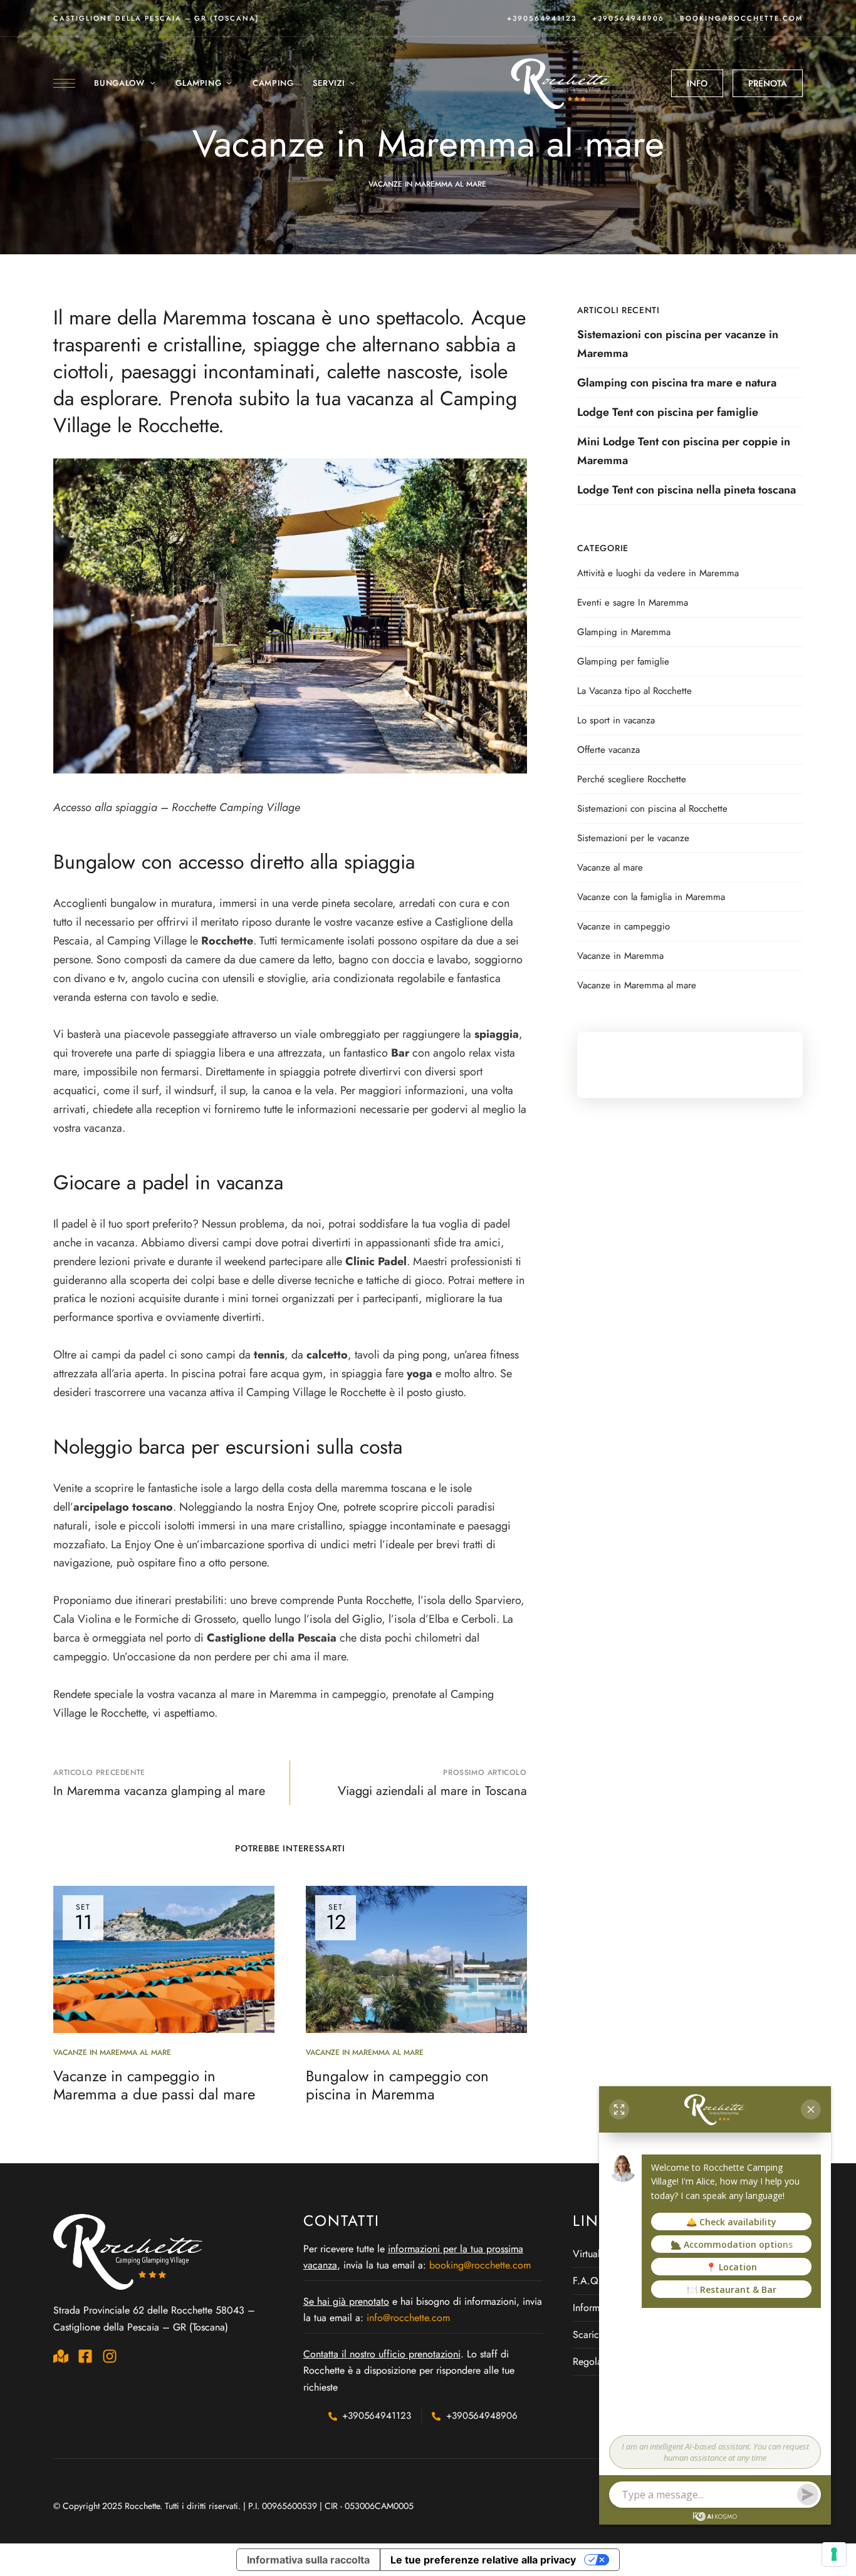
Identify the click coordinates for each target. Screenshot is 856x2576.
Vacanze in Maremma (620, 956)
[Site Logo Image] (561, 83)
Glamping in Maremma (624, 632)
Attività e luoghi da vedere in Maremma (658, 573)
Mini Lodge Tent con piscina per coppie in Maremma (684, 451)
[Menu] (64, 83)
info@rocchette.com (408, 2318)
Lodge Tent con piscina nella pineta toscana (686, 490)
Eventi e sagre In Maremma (633, 603)
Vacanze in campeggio (624, 926)
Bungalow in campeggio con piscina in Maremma (397, 2085)
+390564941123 (542, 18)
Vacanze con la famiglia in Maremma (651, 897)
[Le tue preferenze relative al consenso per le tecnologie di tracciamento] (834, 2554)
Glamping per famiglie (623, 661)
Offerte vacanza (608, 750)
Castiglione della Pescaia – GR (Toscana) (156, 18)
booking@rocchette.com (741, 18)
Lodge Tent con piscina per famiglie (668, 412)
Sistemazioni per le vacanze (633, 838)
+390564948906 (628, 18)
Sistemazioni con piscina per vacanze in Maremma (678, 344)
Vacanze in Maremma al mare (427, 184)
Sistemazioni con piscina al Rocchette (652, 809)
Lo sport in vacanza (616, 720)
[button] (697, 83)
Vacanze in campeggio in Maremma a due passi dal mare (154, 2085)
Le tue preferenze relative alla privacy (483, 2560)
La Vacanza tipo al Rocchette (634, 691)
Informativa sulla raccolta (308, 2560)
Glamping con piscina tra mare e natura (677, 383)
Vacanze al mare (610, 867)
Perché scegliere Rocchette (632, 779)
